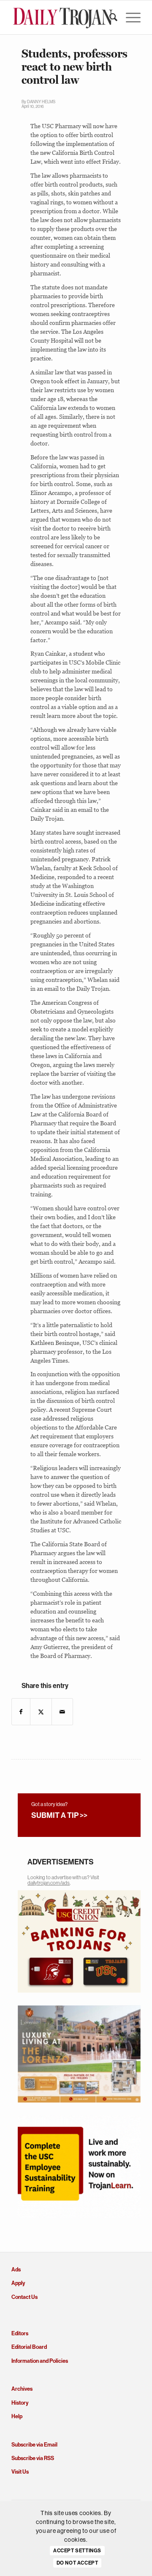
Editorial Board (29, 2347)
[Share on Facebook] (21, 1712)
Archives (22, 2389)
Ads (16, 2269)
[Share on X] (41, 1712)
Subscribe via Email (34, 2445)
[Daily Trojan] (63, 17)
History (20, 2403)
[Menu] (129, 17)
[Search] (109, 17)
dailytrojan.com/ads (49, 1883)
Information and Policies (40, 2361)
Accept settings (77, 2551)
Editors (20, 2333)
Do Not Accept (77, 2563)
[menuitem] (109, 17)
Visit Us (20, 2472)
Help (17, 2416)
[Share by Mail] (62, 1712)
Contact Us (24, 2297)
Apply (18, 2283)
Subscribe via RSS (33, 2458)
